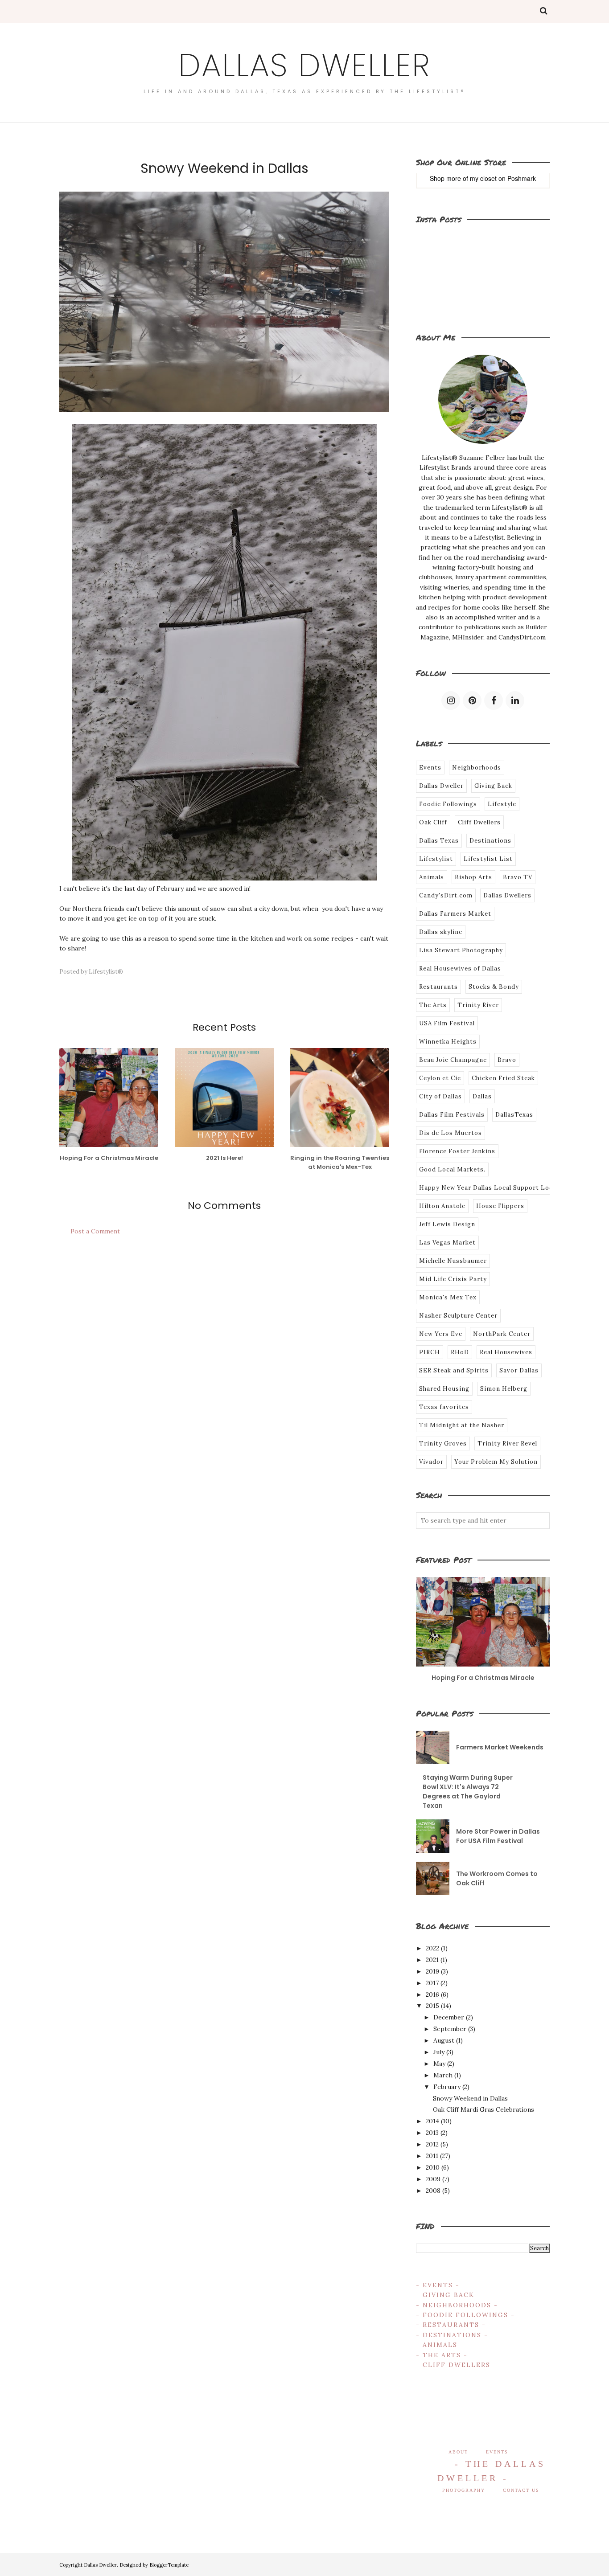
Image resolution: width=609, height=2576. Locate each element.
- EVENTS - (438, 2285)
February (447, 2087)
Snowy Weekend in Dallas (470, 2098)
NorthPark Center (502, 1334)
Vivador (431, 1462)
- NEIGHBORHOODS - (457, 2305)
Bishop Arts (473, 877)
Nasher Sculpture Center (458, 1316)
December (449, 2017)
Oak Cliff (433, 822)
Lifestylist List (488, 859)
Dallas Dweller (304, 65)
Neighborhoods (477, 768)
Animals (432, 877)
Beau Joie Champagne (453, 1060)
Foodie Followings (448, 804)
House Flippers (500, 1206)
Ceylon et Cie (440, 1078)
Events (430, 768)
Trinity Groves (443, 1444)
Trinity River (478, 1005)
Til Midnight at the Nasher (462, 1425)
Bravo (507, 1060)
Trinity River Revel (507, 1444)
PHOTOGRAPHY (464, 2490)
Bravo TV (518, 877)
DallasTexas (514, 1115)
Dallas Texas (439, 841)
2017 (432, 1983)
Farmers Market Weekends (500, 1747)
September (450, 2029)
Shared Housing (444, 1389)
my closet (483, 178)
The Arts (433, 1005)
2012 (432, 2144)
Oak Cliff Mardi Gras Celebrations (483, 2109)
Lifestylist (436, 859)
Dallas (482, 1096)
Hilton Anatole (442, 1206)
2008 (433, 2191)
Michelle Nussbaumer (453, 1261)
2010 (433, 2167)
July (439, 2052)
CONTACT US (521, 2490)
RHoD (460, 1352)
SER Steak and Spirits (454, 1370)
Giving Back (493, 786)
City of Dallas (440, 1096)
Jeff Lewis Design (447, 1224)
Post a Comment (95, 1231)
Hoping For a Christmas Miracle (483, 1678)
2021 (432, 1960)
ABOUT (458, 2452)
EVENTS (497, 2452)
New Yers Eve (441, 1334)
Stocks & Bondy (494, 987)
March (443, 2075)
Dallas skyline (441, 932)
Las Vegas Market (447, 1243)
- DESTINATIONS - (452, 2335)
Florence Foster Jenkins (457, 1151)
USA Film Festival (447, 1023)
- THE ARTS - (442, 2355)
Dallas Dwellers (507, 895)
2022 (432, 1948)
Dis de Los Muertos (451, 1133)
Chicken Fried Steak (503, 1078)
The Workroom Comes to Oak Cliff (497, 1878)
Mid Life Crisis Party (453, 1279)
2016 (432, 1994)
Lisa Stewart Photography (461, 950)
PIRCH (430, 1352)
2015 (432, 2006)
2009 (433, 2179)
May (439, 2064)
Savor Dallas (519, 1370)
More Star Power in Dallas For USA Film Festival (498, 1836)
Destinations (490, 841)
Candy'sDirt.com (446, 895)
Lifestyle (502, 804)
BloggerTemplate (169, 2565)
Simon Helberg (504, 1389)
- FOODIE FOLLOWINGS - (465, 2315)
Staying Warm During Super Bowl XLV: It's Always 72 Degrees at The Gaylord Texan (468, 1792)
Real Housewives (506, 1352)
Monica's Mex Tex (448, 1297)
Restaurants (438, 987)
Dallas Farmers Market (455, 914)
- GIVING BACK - (449, 2295)
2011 (432, 2156)
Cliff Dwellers (479, 822)
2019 (432, 1971)
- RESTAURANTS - (451, 2325)
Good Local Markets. (452, 1169)
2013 (432, 2133)
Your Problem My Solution (496, 1462)
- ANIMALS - (440, 2345)
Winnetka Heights (448, 1042)
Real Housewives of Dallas (460, 969)
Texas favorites (444, 1407)
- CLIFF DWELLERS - (457, 2365)
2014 (432, 2121)
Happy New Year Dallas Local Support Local (489, 1188)
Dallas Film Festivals (452, 1115)
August (444, 2040)
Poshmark (522, 178)
